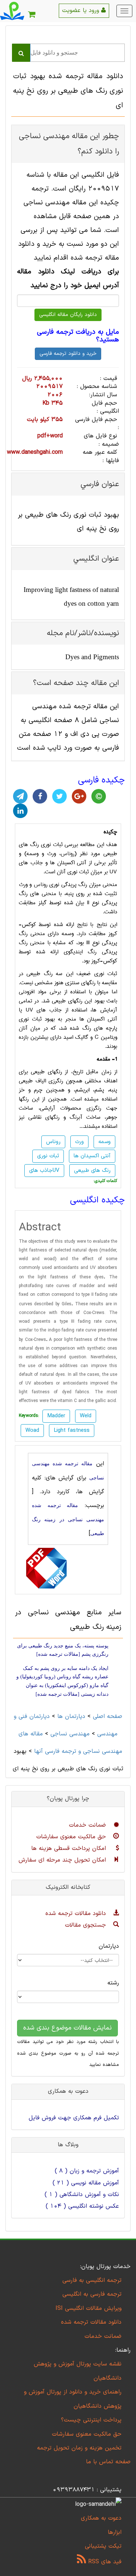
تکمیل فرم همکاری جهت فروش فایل (74, 2118)
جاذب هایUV (44, 1171)
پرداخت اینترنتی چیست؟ (91, 2420)
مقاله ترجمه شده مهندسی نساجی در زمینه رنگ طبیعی (68, 1519)
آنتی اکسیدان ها (92, 1156)
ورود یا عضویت (82, 11)
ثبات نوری (48, 1156)
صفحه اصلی (108, 1716)
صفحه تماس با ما (108, 2462)
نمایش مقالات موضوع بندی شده (67, 2028)
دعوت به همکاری (101, 2518)
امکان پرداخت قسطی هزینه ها (70, 1848)
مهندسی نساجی (70, 1734)
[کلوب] (99, 796)
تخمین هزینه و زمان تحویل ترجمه (79, 2448)
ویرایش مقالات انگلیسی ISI (88, 2308)
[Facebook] (40, 796)
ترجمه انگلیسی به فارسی (92, 2280)
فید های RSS (104, 2562)
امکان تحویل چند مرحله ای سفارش (63, 1860)
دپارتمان (109, 1946)
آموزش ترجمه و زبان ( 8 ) (87, 2171)
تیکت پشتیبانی (103, 2546)
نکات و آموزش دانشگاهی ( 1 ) (82, 2195)
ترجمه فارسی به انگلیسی (92, 2294)
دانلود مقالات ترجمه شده (77, 1914)
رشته (113, 1983)
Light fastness (72, 1431)
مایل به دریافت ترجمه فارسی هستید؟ (78, 336)
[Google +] (79, 796)
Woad (32, 1431)
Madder (56, 1416)
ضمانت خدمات (88, 1825)
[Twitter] (59, 796)
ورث (79, 1142)
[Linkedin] (20, 811)
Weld (86, 1416)
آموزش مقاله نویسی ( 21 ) (86, 2183)
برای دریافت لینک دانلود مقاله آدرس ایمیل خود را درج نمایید (68, 279)
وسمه (104, 1142)
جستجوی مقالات (86, 1925)
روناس (67, 854)
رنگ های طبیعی (92, 1171)
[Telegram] (20, 796)
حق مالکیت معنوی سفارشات (72, 1837)
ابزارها (115, 2532)
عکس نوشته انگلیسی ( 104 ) (82, 2206)
